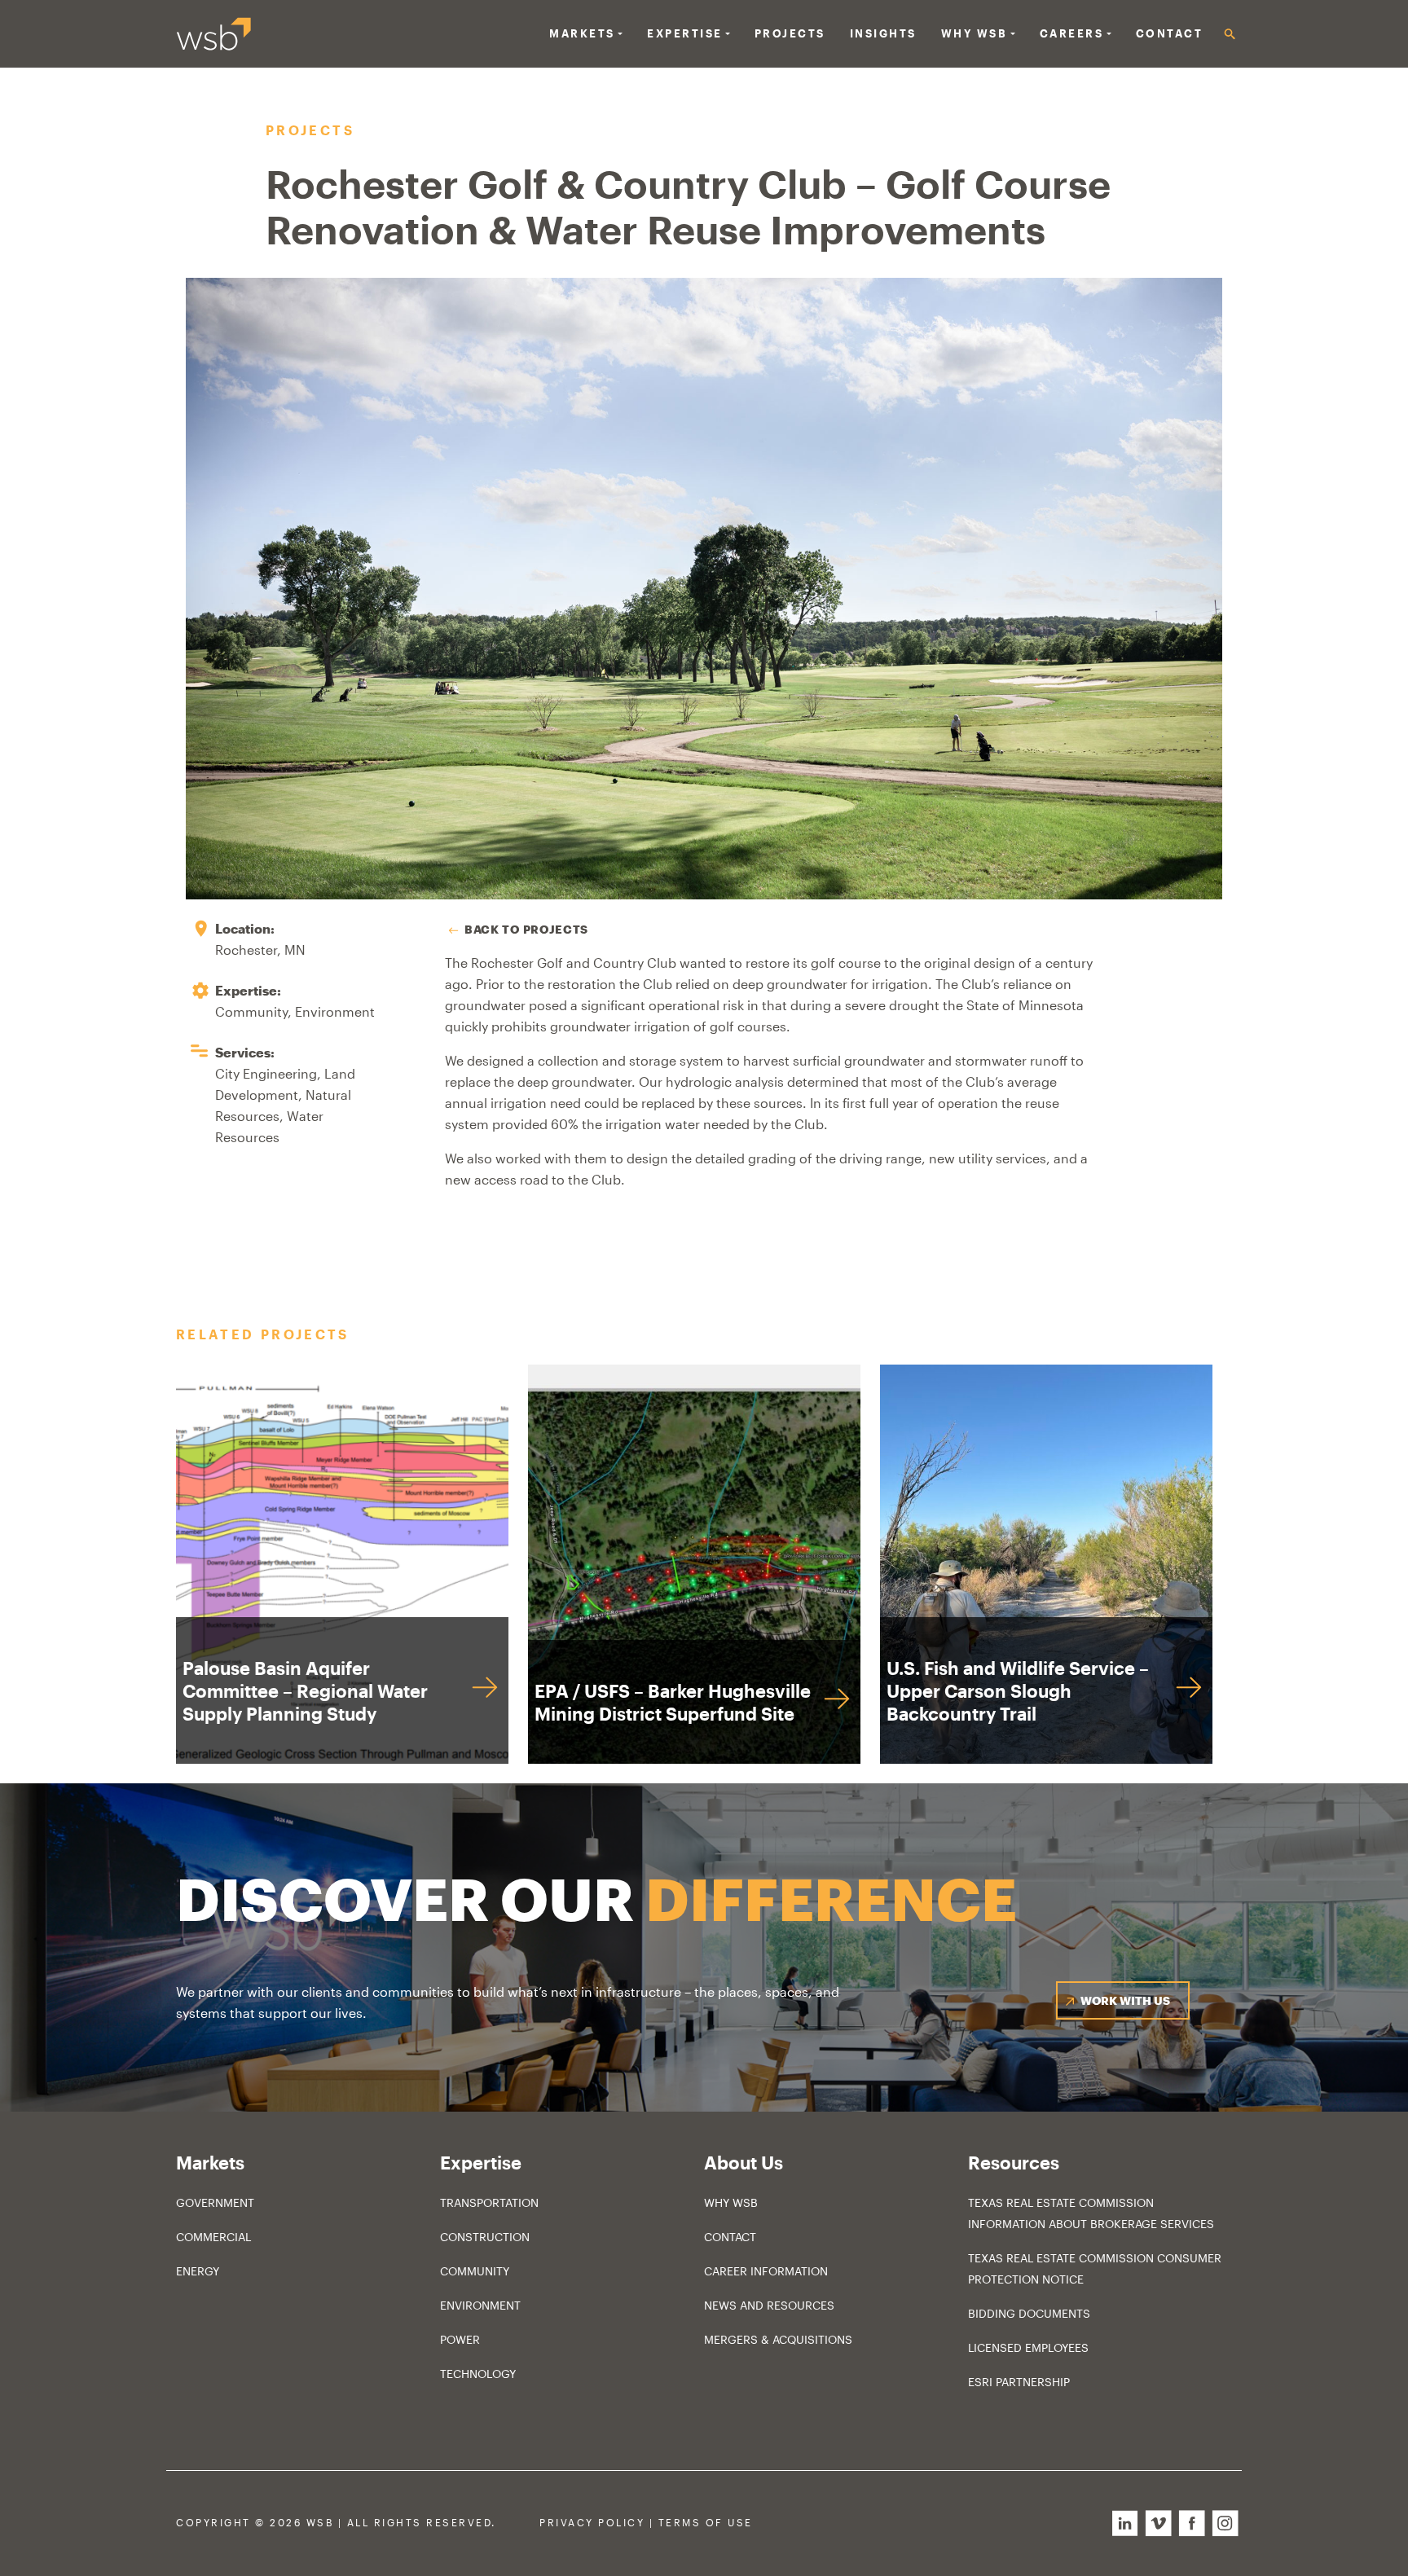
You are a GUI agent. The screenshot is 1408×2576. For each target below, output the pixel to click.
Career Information (766, 2271)
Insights (883, 33)
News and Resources (769, 2305)
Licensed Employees (1028, 2347)
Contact (1170, 33)
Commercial (213, 2237)
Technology (478, 2374)
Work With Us (1125, 2000)
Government (215, 2202)
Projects (790, 33)
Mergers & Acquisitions (778, 2339)
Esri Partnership (1019, 2382)
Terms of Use (706, 2523)
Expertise (685, 33)
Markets (582, 33)
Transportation (489, 2202)
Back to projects (526, 929)
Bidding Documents (1029, 2313)
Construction (485, 2237)
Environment (480, 2305)
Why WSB (731, 2202)
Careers (1072, 33)
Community (475, 2271)
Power (460, 2339)
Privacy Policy (592, 2523)
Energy (198, 2271)
